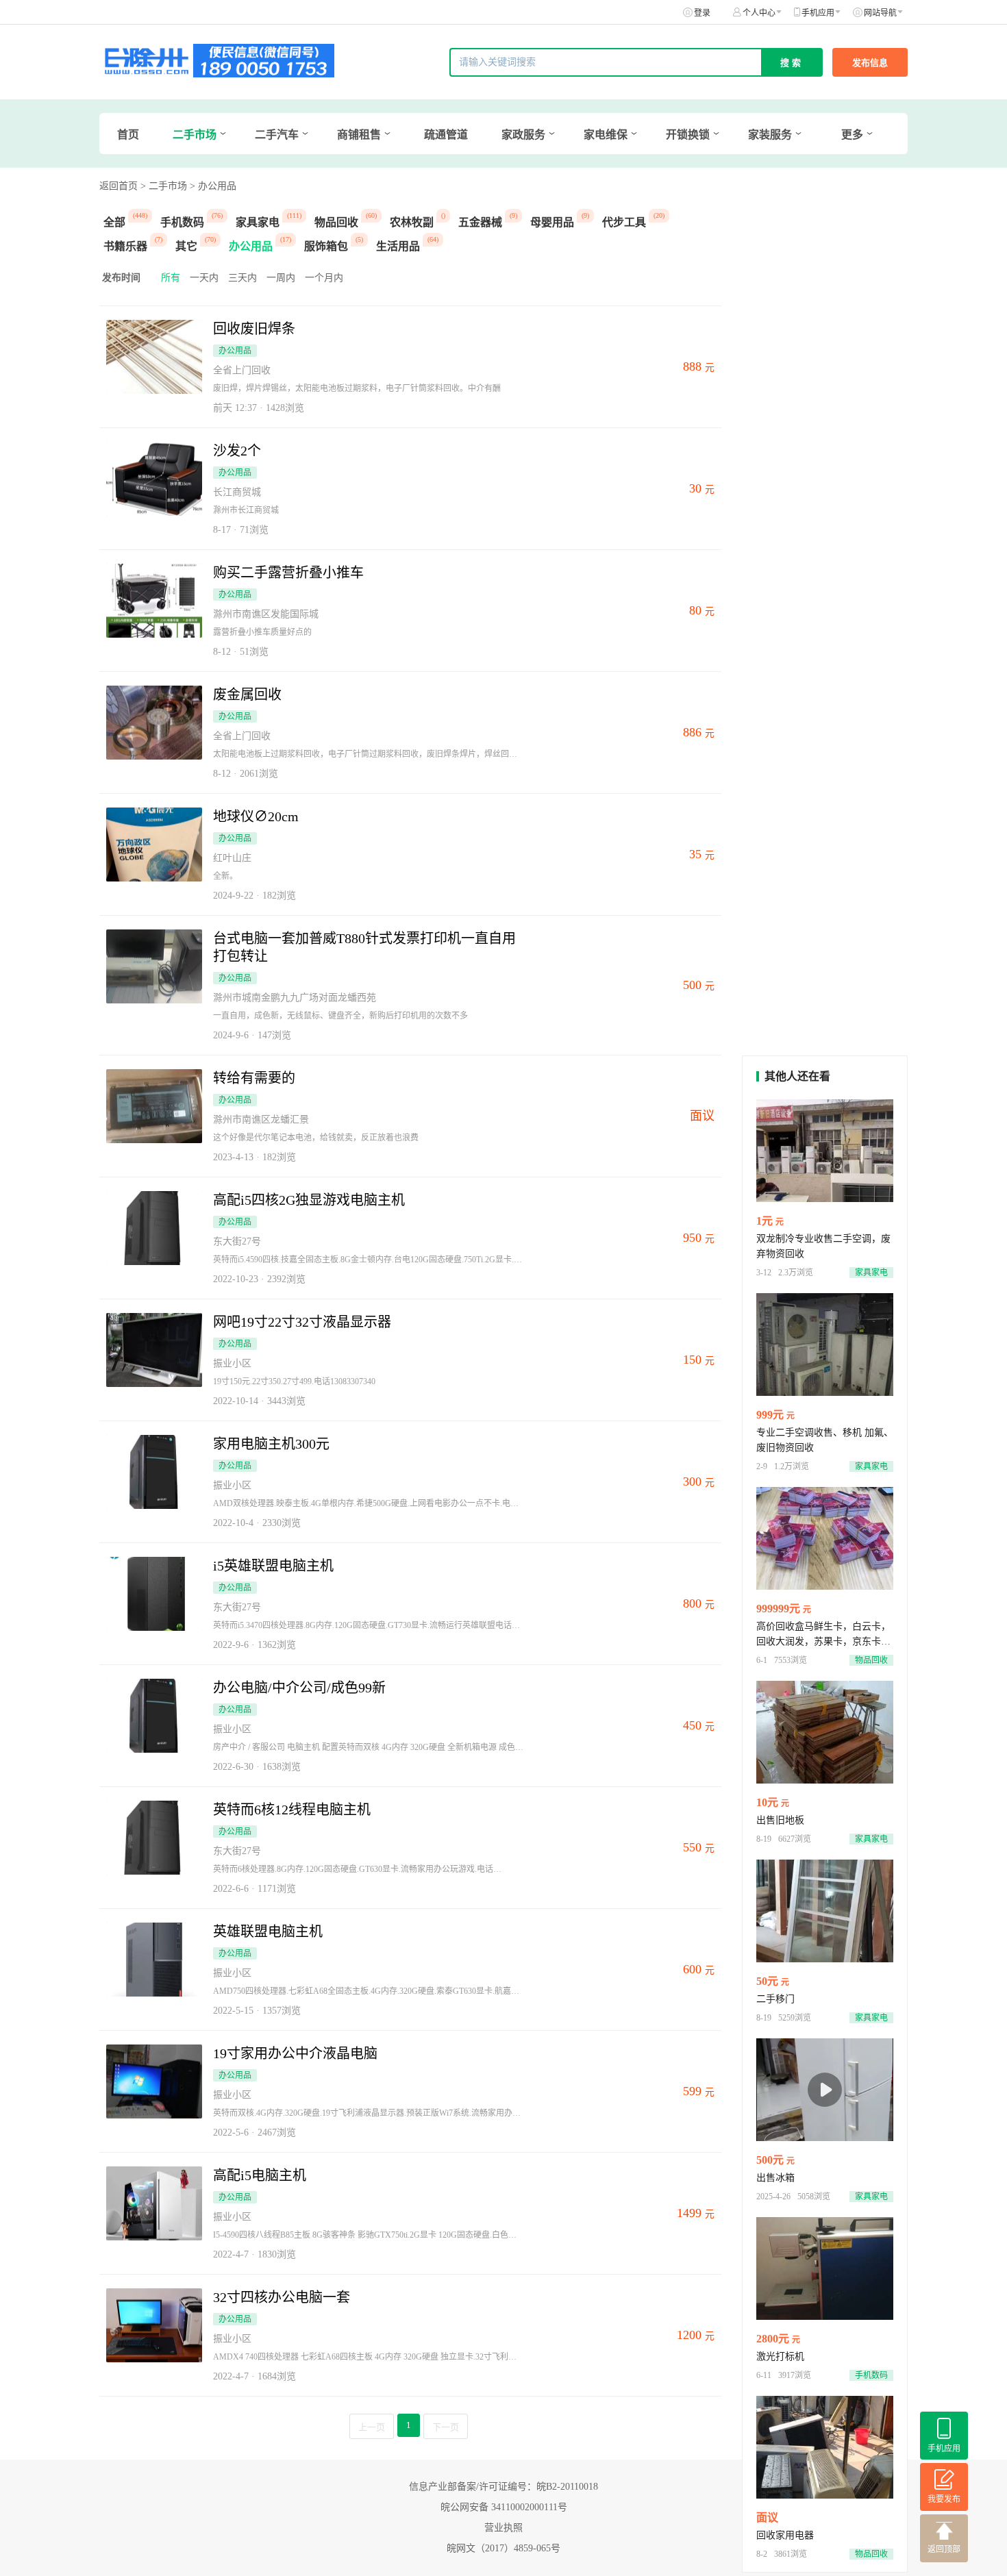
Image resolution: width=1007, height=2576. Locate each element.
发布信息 (870, 63)
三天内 (243, 278)
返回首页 (119, 186)
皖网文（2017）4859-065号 (503, 2548)
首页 (128, 135)
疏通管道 (446, 135)
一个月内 (324, 278)
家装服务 (770, 135)
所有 (171, 278)
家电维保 (606, 135)
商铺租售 (359, 135)
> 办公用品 (213, 186)
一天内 (204, 278)
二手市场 (195, 135)
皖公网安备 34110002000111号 (504, 2507)
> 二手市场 (164, 186)
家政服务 (523, 135)
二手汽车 (277, 135)
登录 (702, 13)
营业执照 (503, 2528)
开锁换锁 (688, 135)
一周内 (281, 278)
